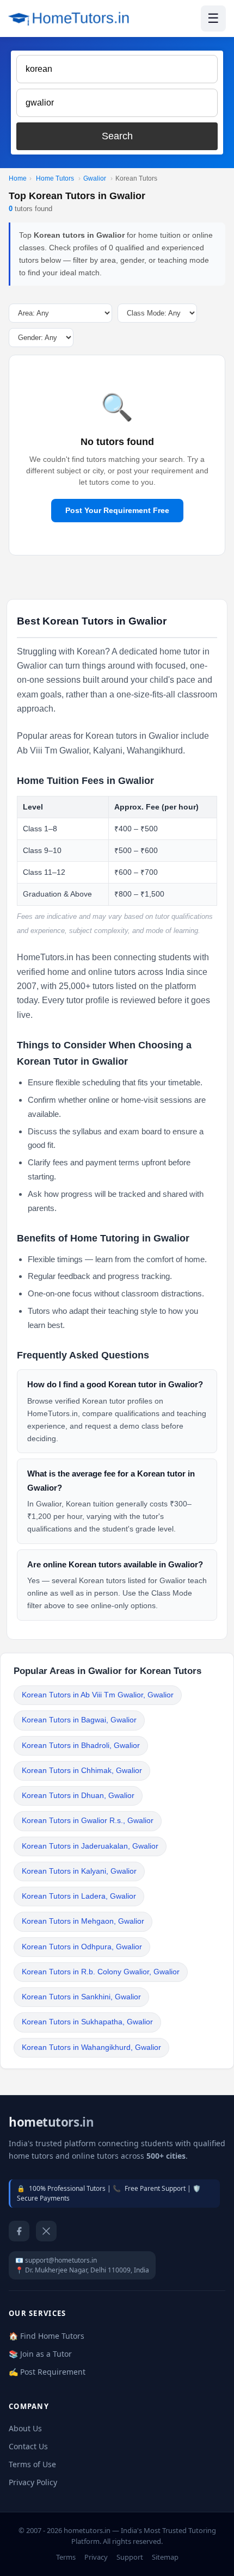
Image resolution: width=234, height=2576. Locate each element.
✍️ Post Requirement (47, 2372)
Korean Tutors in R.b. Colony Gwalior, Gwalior (101, 1972)
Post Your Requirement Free (117, 510)
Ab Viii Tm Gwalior (53, 750)
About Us (25, 2428)
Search (117, 136)
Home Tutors (55, 178)
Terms (66, 2557)
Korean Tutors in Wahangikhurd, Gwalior (91, 2047)
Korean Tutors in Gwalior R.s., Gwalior (88, 1821)
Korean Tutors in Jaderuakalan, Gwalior (90, 1846)
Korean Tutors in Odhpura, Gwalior (82, 1947)
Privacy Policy (33, 2482)
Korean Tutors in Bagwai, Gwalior (79, 1720)
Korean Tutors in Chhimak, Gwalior (82, 1771)
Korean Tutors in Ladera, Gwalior (79, 1896)
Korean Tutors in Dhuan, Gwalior (78, 1796)
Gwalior (95, 178)
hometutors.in (51, 2122)
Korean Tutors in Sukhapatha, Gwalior (87, 2022)
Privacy (96, 2557)
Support (130, 2557)
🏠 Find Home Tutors (47, 2336)
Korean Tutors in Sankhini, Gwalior (81, 1997)
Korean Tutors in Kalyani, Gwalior (79, 1871)
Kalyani (108, 750)
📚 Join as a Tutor (40, 2354)
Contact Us (28, 2446)
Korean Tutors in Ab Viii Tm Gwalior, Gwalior (98, 1695)
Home (18, 178)
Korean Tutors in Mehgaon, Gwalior (83, 1921)
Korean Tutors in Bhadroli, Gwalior (81, 1746)
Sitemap (165, 2557)
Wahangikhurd (155, 750)
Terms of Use (32, 2464)
